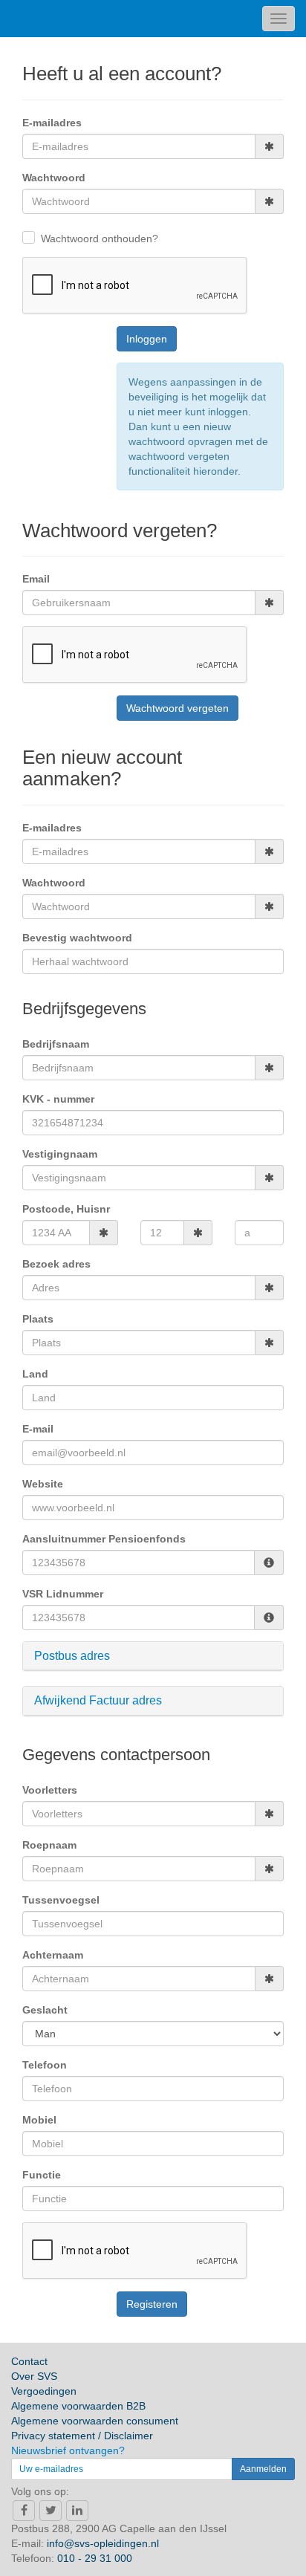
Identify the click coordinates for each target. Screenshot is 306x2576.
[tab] (153, 1657)
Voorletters (50, 1790)
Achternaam (53, 1955)
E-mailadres (52, 123)
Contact (29, 2361)
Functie (42, 2175)
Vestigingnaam (60, 1154)
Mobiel (39, 2120)
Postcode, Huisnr (66, 1209)
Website (43, 1484)
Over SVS (34, 2376)
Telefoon (45, 2065)
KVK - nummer (58, 1099)
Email (36, 579)
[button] (153, 1656)
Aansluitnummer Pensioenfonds (104, 1539)
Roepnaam (49, 1845)
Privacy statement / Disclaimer (82, 2436)
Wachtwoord (54, 178)
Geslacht (45, 2010)
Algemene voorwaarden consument (95, 2421)
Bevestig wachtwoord (77, 938)
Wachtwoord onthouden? (100, 239)
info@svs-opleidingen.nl (103, 2543)
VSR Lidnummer (63, 1594)
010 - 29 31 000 (95, 2558)
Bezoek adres (56, 1264)
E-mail (38, 1429)
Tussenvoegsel (61, 1900)
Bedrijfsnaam (56, 1044)
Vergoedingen (44, 2391)
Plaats (38, 1319)
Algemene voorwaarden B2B (78, 2406)
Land (35, 1374)
